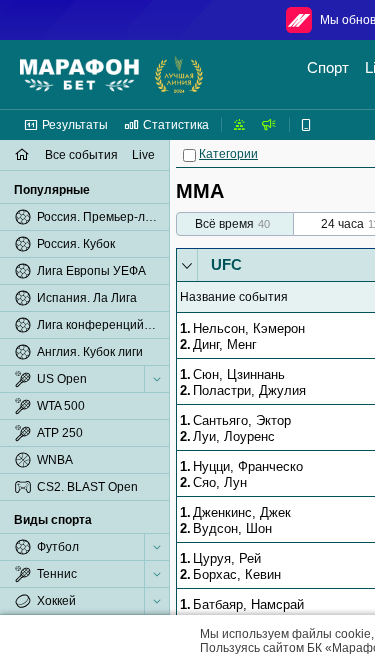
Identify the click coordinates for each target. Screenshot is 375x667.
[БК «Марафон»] (79, 75)
